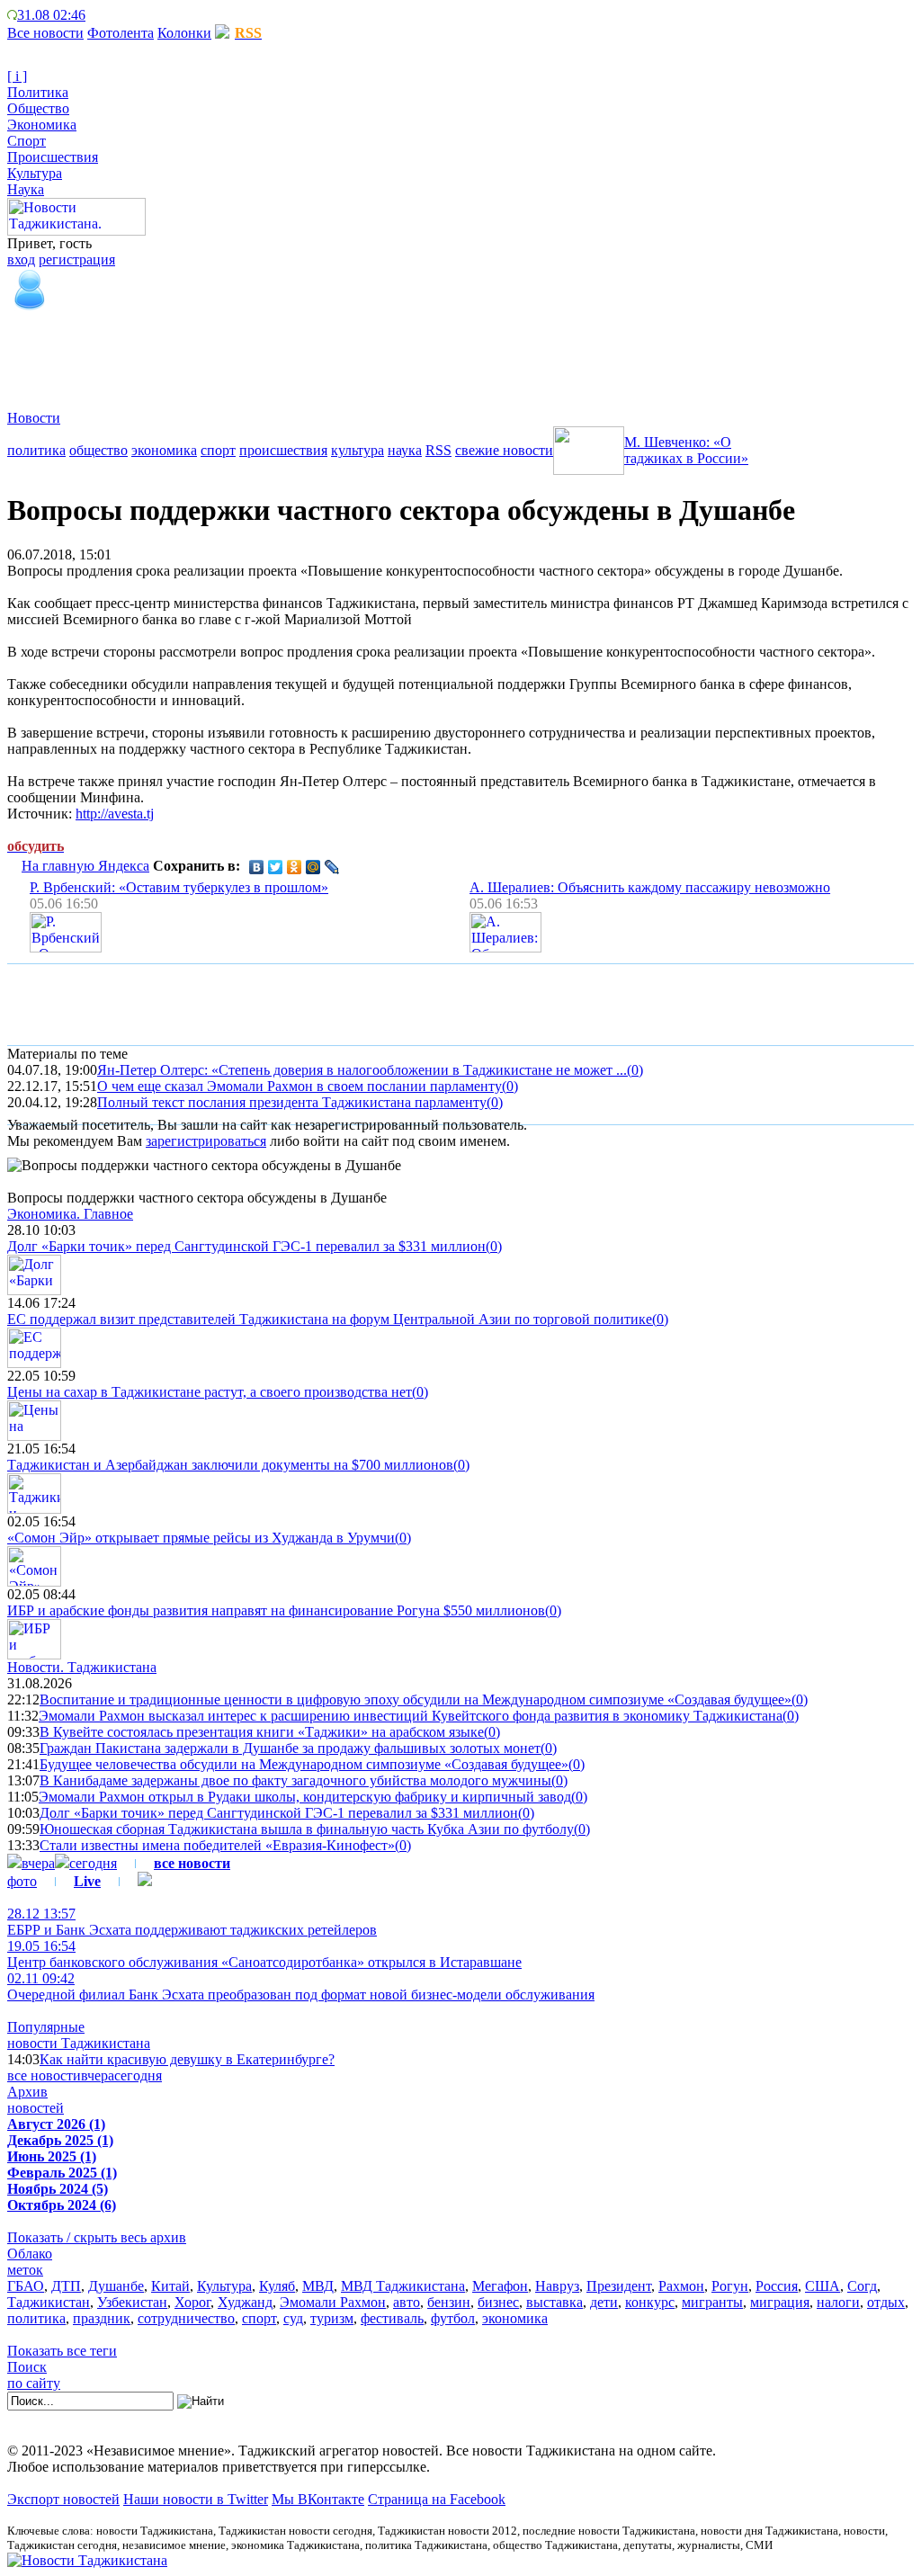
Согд (862, 2286)
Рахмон (681, 2286)
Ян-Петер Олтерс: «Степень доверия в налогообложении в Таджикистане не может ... (362, 1070)
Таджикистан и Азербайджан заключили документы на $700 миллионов (230, 1465)
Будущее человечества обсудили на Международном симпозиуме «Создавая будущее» (304, 1764)
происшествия (283, 450)
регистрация (77, 259)
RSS (438, 450)
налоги (838, 2302)
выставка (554, 2302)
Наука (26, 189)
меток (25, 2270)
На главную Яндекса (85, 866)
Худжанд (245, 2302)
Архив (27, 2092)
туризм (332, 2318)
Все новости (45, 33)
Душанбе (116, 2286)
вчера (38, 1863)
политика (36, 450)
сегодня (93, 1863)
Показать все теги (62, 2351)
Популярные (46, 2027)
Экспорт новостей (63, 2499)
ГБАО (26, 2286)
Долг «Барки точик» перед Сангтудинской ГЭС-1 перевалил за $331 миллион (246, 1246)
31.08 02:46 (51, 15)
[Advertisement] (335, 353)
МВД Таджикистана (403, 2286)
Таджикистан (49, 2302)
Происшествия (53, 157)
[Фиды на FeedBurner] (122, 15)
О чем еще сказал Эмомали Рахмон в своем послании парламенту (300, 1086)
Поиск (27, 2367)
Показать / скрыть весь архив (97, 2237)
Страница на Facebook (437, 2499)
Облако (30, 2254)
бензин (449, 2302)
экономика (164, 450)
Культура (35, 173)
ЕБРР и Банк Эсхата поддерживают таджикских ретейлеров (192, 1922)
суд (293, 2318)
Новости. (82, 1667)
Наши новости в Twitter (196, 2499)
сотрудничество (186, 2318)
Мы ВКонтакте (318, 2499)
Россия (777, 2286)
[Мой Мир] (313, 867)
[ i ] (17, 76)
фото (22, 1881)
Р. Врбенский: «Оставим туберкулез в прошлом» (179, 887)
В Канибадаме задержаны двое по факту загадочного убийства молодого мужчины (295, 1780)
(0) (635, 1070)
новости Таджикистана (79, 2043)
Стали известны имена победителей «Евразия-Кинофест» (217, 1845)
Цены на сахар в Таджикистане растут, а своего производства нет (210, 1392)
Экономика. (70, 1214)
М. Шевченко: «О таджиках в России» (686, 450)
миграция (780, 2302)
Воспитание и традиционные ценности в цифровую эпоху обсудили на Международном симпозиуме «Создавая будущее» (416, 1699)
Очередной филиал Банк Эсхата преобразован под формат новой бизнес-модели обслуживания (301, 1986)
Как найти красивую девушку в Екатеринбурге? (187, 2059)
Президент (619, 2286)
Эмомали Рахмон (333, 2302)
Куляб (277, 2286)
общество (98, 450)
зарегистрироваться (206, 1141)
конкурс (650, 2302)
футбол (453, 2318)
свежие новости (504, 450)
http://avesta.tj (115, 814)
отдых (886, 2302)
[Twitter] (276, 867)
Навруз (557, 2286)
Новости (34, 418)
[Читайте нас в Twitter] (108, 15)
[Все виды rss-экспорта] (136, 15)
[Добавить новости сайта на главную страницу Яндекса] (94, 15)
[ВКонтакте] (257, 867)
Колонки (184, 33)
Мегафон (500, 2286)
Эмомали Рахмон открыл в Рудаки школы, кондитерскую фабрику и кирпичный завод (305, 1797)
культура (358, 450)
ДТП (66, 2286)
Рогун (730, 2286)
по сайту (34, 2383)
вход (21, 259)
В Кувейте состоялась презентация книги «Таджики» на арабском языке (262, 1732)
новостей (36, 2108)
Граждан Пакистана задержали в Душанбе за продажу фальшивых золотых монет (290, 1748)
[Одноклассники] (295, 867)
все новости (44, 2075)
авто (407, 2302)
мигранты (712, 2302)
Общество (38, 108)
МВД (318, 2286)
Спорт (27, 141)
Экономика (42, 125)
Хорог (192, 2302)
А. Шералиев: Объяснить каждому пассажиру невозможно (650, 887)
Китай (170, 2286)
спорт (218, 450)
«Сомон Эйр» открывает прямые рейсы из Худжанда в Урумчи (201, 1538)
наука (405, 450)
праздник (102, 2318)
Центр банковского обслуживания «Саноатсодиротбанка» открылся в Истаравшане (264, 1954)
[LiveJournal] (332, 867)
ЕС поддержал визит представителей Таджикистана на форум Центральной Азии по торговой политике (330, 1319)
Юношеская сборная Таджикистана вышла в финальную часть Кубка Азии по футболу (307, 1829)
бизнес (498, 2302)
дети (604, 2302)
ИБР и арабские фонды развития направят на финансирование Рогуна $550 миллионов (276, 1610)
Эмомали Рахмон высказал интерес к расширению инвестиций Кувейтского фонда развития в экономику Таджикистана (411, 1716)
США (823, 2286)
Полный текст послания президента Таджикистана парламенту (292, 1102)
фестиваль (392, 2318)
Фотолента (121, 33)
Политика (38, 92)
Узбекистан (132, 2302)
